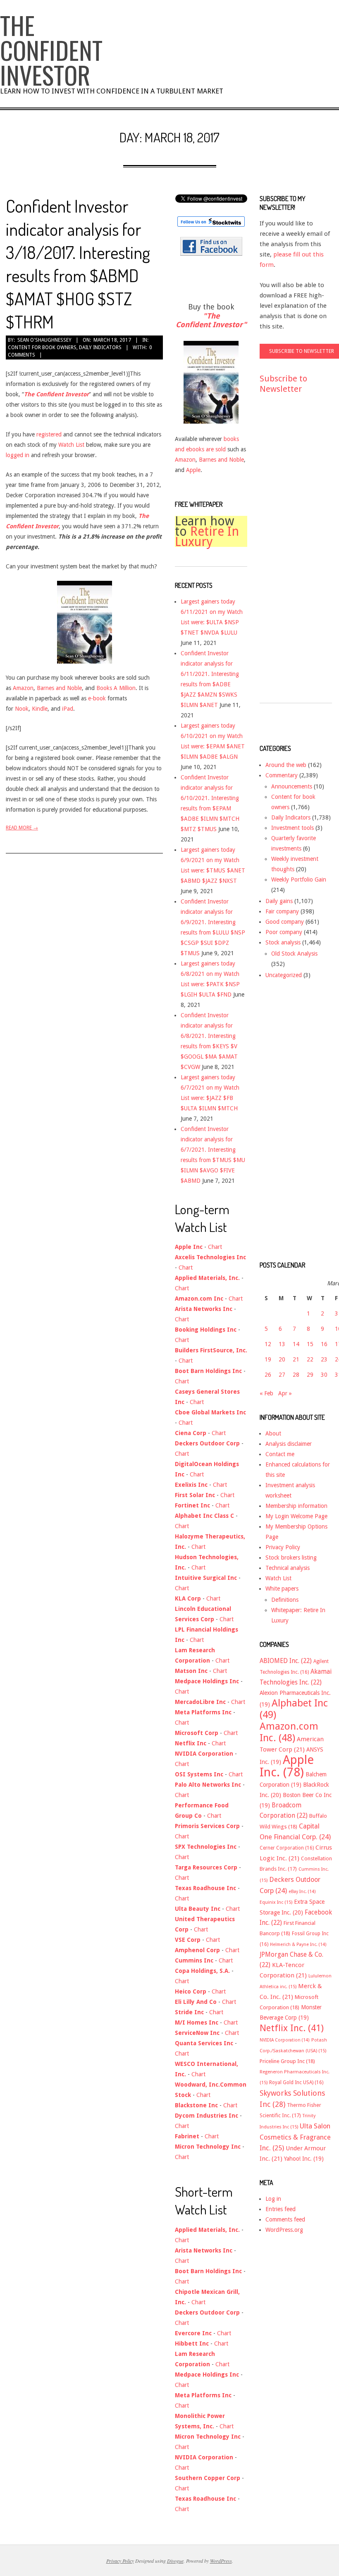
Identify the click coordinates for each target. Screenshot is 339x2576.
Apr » (285, 1393)
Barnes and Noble (59, 688)
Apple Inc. (287, 1766)
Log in (273, 2199)
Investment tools (292, 828)
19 (268, 1359)
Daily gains (279, 901)
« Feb (266, 1393)
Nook (22, 709)
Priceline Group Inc (287, 2061)
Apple (193, 470)
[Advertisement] (293, 556)
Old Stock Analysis (294, 954)
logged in (18, 455)
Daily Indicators (100, 347)
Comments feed (285, 2219)
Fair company (282, 911)
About (273, 1433)
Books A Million (116, 688)
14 (296, 1344)
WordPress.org (284, 2230)
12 (268, 1344)
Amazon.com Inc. (289, 1732)
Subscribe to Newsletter (283, 384)
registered (49, 434)
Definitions (285, 1600)
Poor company (284, 932)
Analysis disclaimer (289, 1444)
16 (324, 1344)
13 (282, 1344)
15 (310, 1344)
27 (282, 1375)
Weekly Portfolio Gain (299, 879)
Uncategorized (284, 975)
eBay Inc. (302, 1892)
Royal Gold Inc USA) (296, 2082)
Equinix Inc (276, 1902)
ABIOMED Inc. (286, 1661)
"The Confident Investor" (211, 320)
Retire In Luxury (207, 537)
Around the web (286, 765)
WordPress (221, 2561)
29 (310, 1375)
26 (268, 1375)
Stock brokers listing (291, 1558)
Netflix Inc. (292, 2028)
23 (324, 1359)
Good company (285, 922)
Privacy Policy (283, 1547)
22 (310, 1359)
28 (296, 1375)
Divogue (175, 2561)
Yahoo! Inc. (304, 2159)
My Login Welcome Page (296, 1516)
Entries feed (281, 2209)
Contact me (280, 1454)
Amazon (23, 688)
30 (324, 1375)
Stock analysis (283, 942)
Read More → (22, 828)
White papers (282, 1589)
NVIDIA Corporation (285, 2040)
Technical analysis (288, 1568)
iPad (68, 709)
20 (282, 1359)
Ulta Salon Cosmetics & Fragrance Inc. (295, 2137)
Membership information (296, 1506)
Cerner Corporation (287, 1848)
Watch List (71, 445)
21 (296, 1359)
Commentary (282, 775)
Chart (215, 1247)
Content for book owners (42, 347)
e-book (97, 698)
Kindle (40, 709)
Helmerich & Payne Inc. (298, 1945)
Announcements (292, 786)
